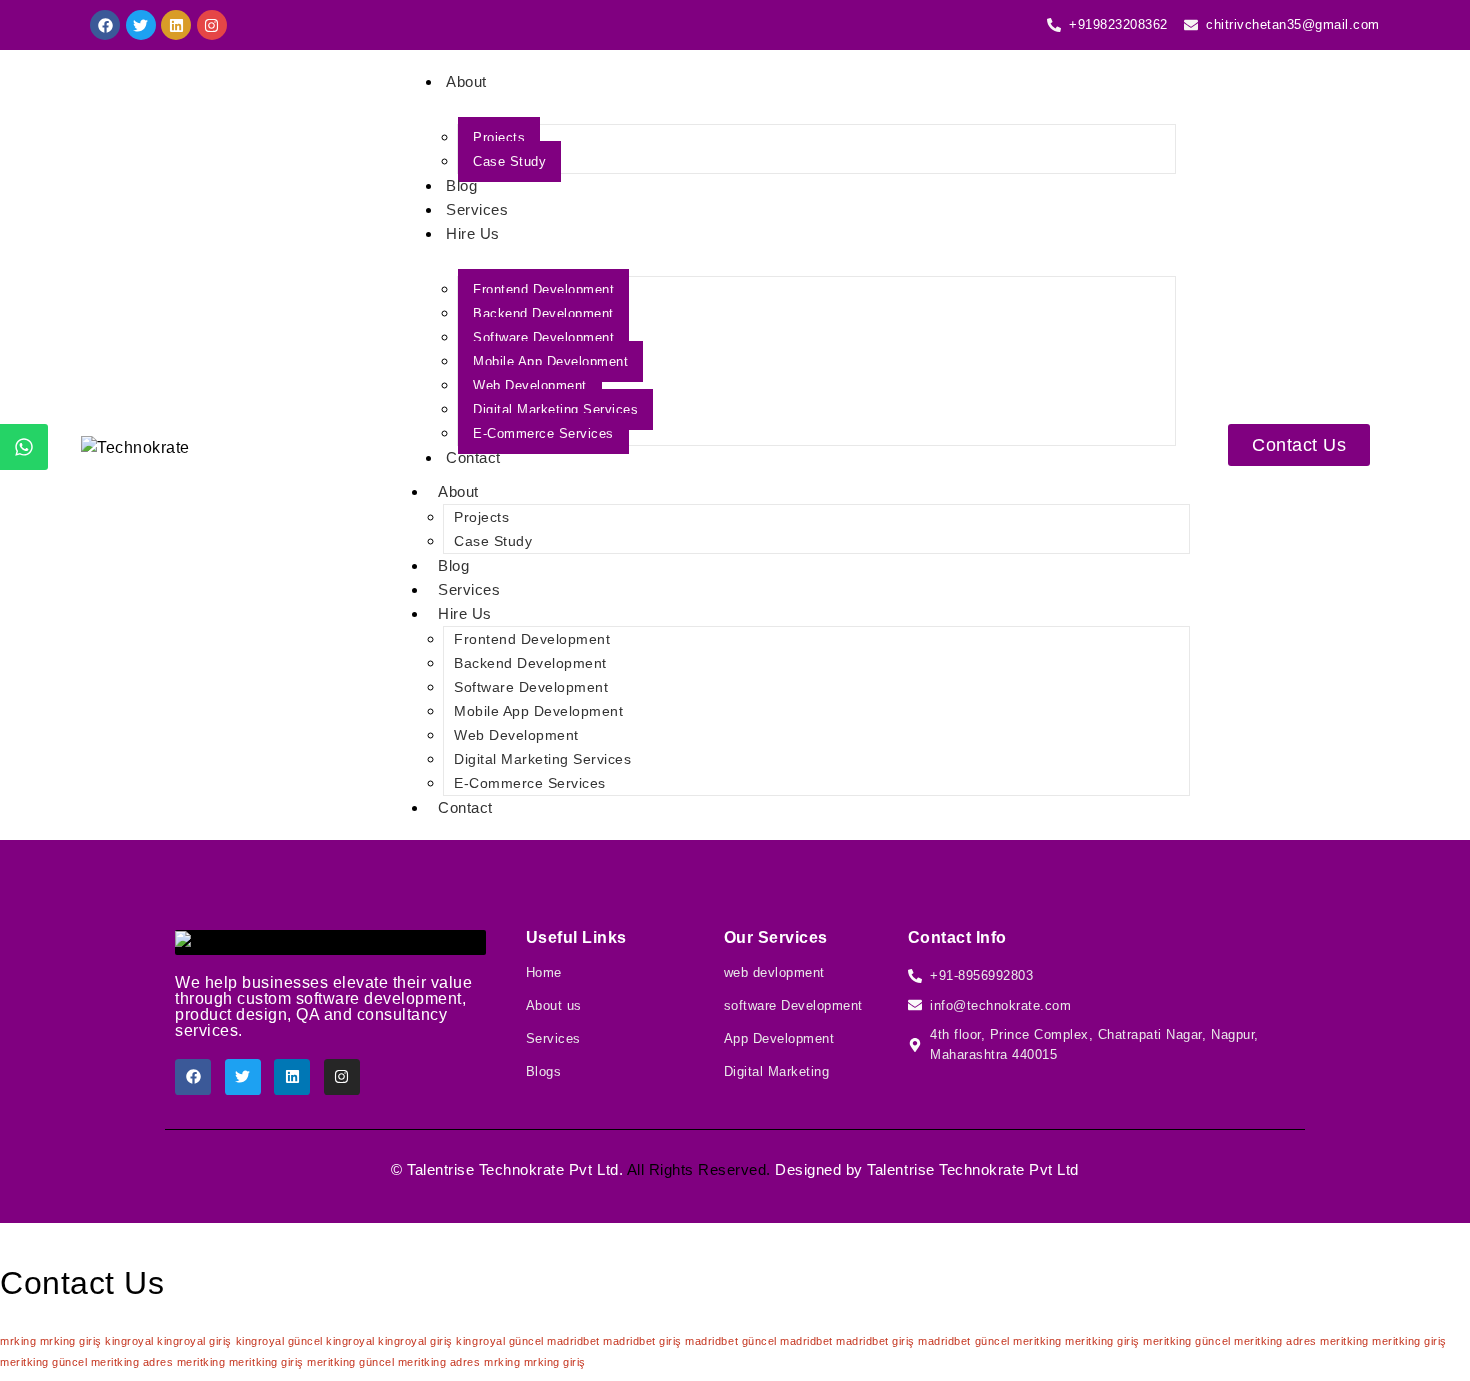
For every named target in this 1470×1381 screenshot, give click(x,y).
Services (477, 209)
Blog (461, 185)
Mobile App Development (550, 361)
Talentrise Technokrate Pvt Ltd (512, 1169)
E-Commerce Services (543, 433)
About (466, 81)
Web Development (530, 385)
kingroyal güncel (279, 1341)
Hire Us (473, 233)
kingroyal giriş (194, 1341)
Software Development (543, 337)
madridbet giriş (642, 1341)
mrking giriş (71, 1341)
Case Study (509, 161)
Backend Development (543, 313)
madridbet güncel (730, 1341)
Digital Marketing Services (555, 409)
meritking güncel (1186, 1341)
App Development (779, 1038)
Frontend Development (543, 289)
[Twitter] (141, 25)
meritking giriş (1102, 1341)
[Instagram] (212, 25)
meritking (1037, 1341)
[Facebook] (105, 25)
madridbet (573, 1341)
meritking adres (1275, 1341)
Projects (499, 137)
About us (554, 1005)
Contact (473, 457)
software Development (793, 1005)
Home (544, 972)
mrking (18, 1341)
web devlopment (774, 972)
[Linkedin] (176, 25)
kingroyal (129, 1341)
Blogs (544, 1071)
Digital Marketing (777, 1071)
